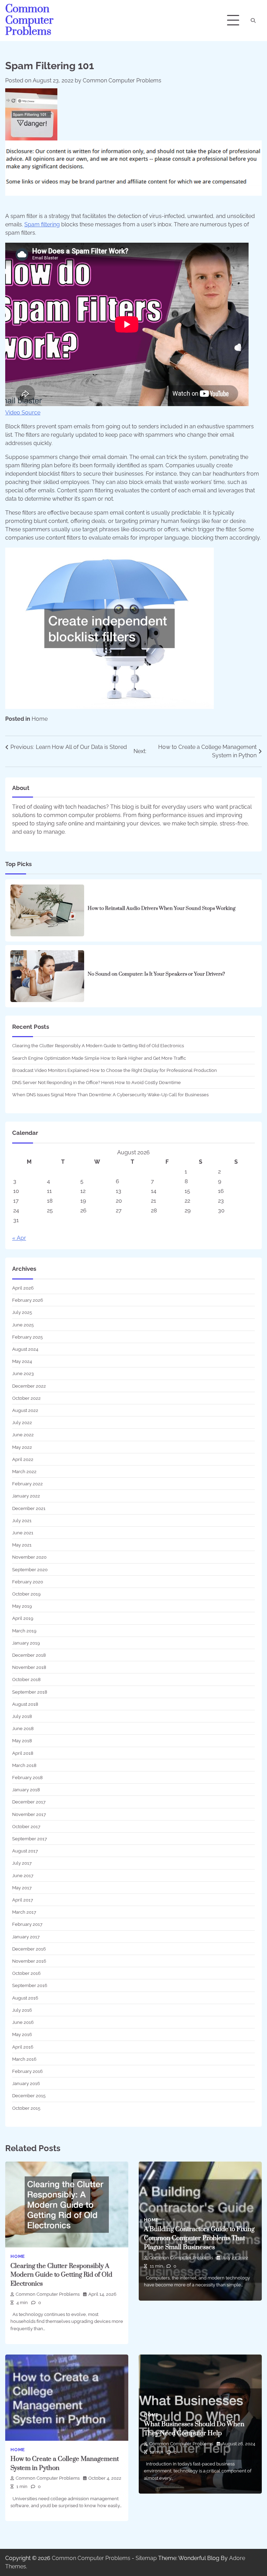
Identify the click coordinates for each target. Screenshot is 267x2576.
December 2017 (29, 1802)
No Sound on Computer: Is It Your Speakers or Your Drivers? (156, 974)
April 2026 (23, 1288)
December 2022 (29, 1386)
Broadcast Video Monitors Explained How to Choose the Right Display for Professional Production (115, 1070)
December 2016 (29, 1949)
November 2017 (29, 1814)
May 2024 (22, 1361)
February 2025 (27, 1337)
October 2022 (26, 1398)
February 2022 (27, 1484)
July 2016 (22, 2010)
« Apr (19, 1238)
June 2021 (23, 1533)
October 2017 (26, 1826)
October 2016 (26, 1973)
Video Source (23, 413)
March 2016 (24, 2059)
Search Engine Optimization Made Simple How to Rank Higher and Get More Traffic (99, 1058)
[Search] (253, 21)
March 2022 (24, 1471)
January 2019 (26, 1643)
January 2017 (26, 1937)
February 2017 (27, 1924)
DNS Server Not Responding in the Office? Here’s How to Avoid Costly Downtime (96, 1082)
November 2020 (29, 1557)
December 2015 (29, 2095)
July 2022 (22, 1422)
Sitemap (146, 2558)
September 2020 (30, 1569)
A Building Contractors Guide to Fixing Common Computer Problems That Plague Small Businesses (199, 2238)
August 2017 (25, 1851)
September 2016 (30, 1985)
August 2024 (25, 1349)
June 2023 (23, 1373)
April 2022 (23, 1459)
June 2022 (23, 1435)
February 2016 (27, 2071)
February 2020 (28, 1582)
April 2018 (23, 1753)
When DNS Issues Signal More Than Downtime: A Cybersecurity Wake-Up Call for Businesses (110, 1095)
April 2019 (23, 1618)
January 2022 (26, 1496)
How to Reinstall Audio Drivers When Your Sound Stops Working (161, 909)
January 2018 (26, 1790)
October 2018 (26, 1679)
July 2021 (22, 1520)
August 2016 (25, 1998)
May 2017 (22, 1888)
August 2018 (25, 1704)
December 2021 (29, 1508)
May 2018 (22, 1741)
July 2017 (22, 1863)
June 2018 (23, 1728)
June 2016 (23, 2022)
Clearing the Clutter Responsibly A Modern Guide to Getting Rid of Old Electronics (98, 1045)
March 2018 (24, 1765)
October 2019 (26, 1594)
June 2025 (23, 1325)
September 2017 (30, 1839)
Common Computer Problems (29, 20)
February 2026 (28, 1300)
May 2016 (22, 2034)
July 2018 (22, 1716)
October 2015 (26, 2108)
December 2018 (29, 1655)
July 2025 (22, 1312)
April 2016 (23, 2047)
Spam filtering (42, 224)
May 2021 (22, 1545)
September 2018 (30, 1692)
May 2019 (22, 1606)
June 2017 (23, 1875)
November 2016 (29, 1961)
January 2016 (26, 2083)
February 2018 (27, 1777)
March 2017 (24, 1912)
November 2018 (29, 1667)
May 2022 (22, 1447)
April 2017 (23, 1900)
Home (40, 719)
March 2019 (24, 1631)
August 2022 (25, 1410)
